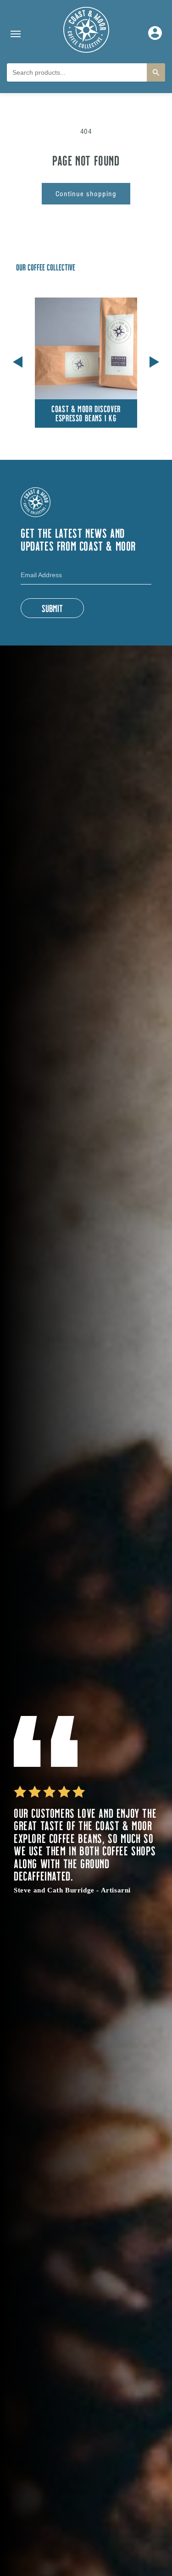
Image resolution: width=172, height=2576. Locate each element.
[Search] (156, 72)
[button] (154, 360)
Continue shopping (86, 194)
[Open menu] (16, 34)
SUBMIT (52, 608)
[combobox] (77, 72)
